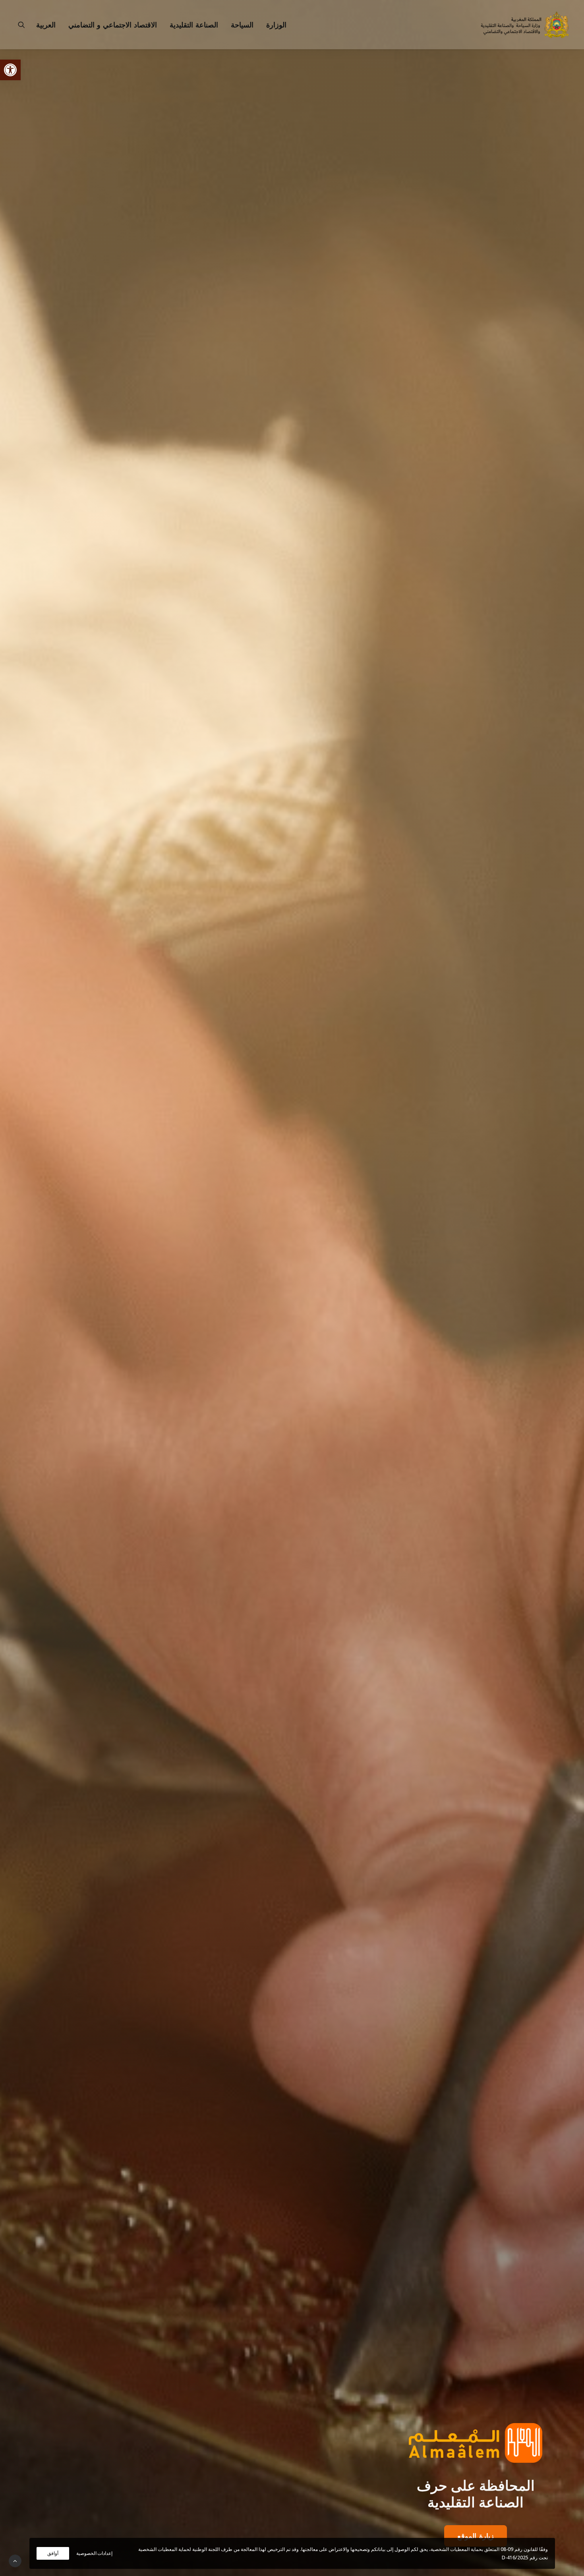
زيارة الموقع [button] (476, 2536)
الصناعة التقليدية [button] (194, 25)
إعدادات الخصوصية (95, 2553)
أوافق (53, 2553)
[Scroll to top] (15, 2560)
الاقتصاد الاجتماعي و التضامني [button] (113, 25)
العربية (46, 25)
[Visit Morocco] (476, 2443)
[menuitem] (274, 25)
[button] (10, 70)
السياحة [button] (242, 25)
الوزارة (276, 25)
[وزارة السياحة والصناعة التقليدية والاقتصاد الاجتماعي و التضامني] (525, 25)
